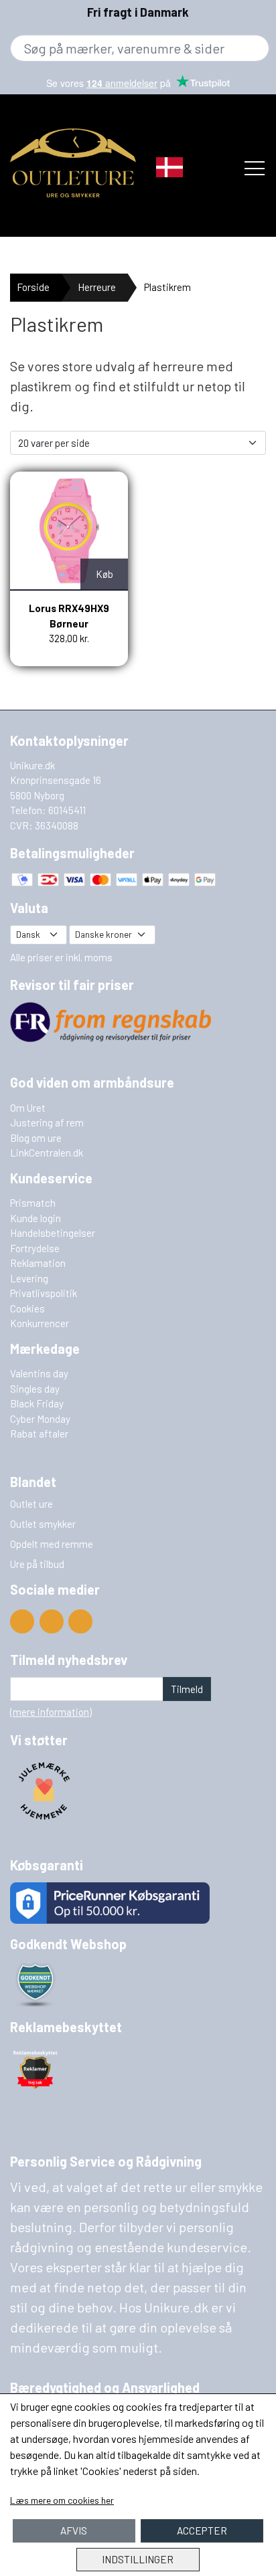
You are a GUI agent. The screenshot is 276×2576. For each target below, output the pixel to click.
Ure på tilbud (37, 1564)
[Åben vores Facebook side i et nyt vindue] (52, 1621)
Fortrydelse (35, 1248)
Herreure (97, 287)
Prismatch (33, 1203)
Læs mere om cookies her (62, 2500)
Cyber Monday (40, 1419)
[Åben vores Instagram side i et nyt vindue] (80, 1621)
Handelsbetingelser (53, 1233)
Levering (29, 1278)
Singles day (35, 1389)
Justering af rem (47, 1122)
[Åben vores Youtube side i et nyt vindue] (22, 1621)
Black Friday (37, 1403)
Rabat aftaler (39, 1433)
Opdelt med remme (52, 1544)
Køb (105, 574)
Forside (33, 287)
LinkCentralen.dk (47, 1153)
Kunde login (36, 1218)
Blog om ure (36, 1138)
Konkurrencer (40, 1323)
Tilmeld (187, 1689)
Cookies (27, 1308)
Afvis (74, 2531)
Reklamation (38, 1263)
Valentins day (39, 1373)
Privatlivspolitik (44, 1293)
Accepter (202, 2531)
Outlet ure (31, 1504)
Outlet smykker (43, 1524)
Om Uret (28, 1108)
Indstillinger (138, 2559)
